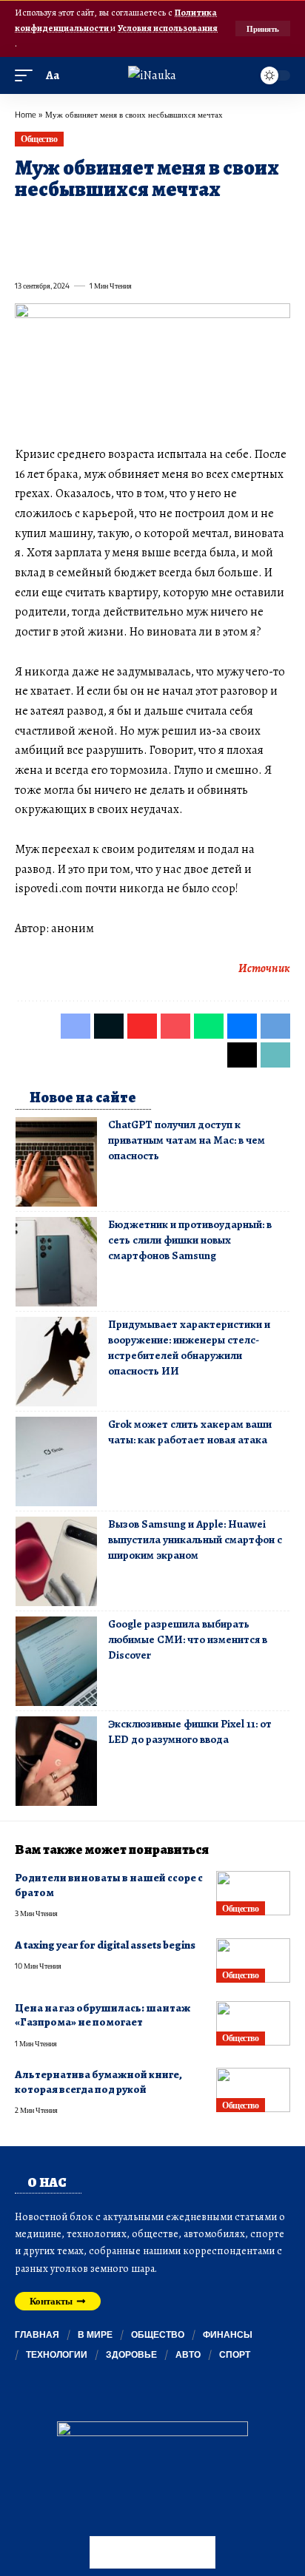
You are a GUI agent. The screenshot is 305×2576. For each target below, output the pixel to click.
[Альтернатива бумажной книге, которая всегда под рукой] (253, 2090)
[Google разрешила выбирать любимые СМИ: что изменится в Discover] (56, 1661)
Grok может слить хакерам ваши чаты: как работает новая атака (190, 1432)
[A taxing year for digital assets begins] (253, 1960)
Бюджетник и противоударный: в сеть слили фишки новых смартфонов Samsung (190, 1240)
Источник (264, 968)
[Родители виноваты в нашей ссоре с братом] (253, 1893)
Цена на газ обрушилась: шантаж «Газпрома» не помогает (103, 2015)
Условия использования (168, 28)
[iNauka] (152, 75)
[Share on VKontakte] (238, 223)
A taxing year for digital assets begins (105, 1945)
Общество (39, 139)
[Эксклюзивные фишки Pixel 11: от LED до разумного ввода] (56, 1761)
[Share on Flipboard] (78, 223)
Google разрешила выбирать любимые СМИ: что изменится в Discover (188, 1639)
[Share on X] (52, 223)
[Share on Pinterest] (105, 223)
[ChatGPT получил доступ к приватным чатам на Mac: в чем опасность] (56, 1162)
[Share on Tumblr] (185, 223)
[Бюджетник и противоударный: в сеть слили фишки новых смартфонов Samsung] (56, 1262)
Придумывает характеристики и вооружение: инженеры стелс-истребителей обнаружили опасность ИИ (189, 1348)
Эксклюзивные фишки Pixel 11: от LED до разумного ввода (190, 1732)
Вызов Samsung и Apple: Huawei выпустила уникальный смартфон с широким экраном (195, 1540)
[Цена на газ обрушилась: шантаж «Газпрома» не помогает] (253, 2023)
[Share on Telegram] (265, 223)
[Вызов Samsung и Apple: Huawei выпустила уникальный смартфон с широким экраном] (56, 1561)
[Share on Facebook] (25, 223)
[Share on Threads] (25, 253)
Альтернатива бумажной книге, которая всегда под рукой (98, 2081)
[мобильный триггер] (27, 76)
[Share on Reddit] (212, 223)
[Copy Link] (52, 253)
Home (26, 114)
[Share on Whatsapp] (132, 223)
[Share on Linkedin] (158, 223)
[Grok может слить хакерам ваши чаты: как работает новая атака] (56, 1461)
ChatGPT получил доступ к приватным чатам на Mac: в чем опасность (187, 1140)
